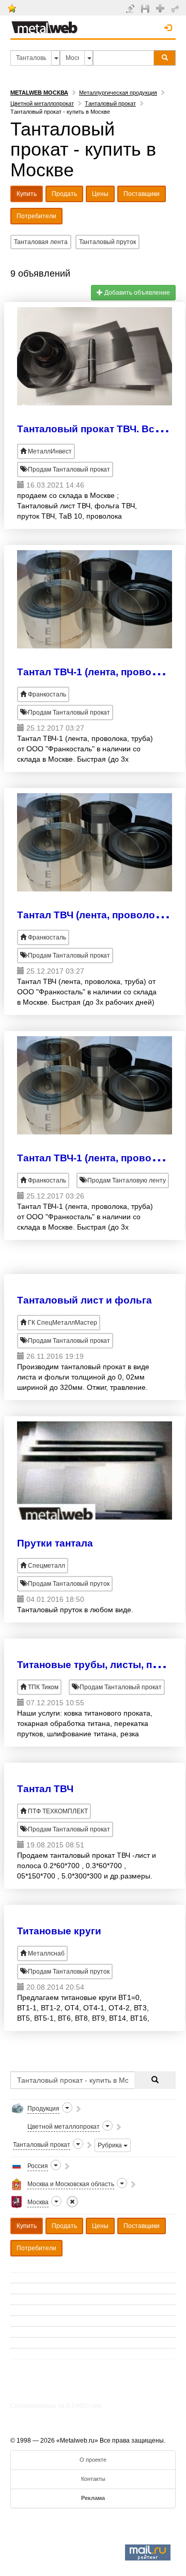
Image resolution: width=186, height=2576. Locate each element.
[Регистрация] (161, 8)
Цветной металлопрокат (42, 103)
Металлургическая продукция (118, 93)
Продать (64, 194)
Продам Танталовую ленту (126, 1180)
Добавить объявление (136, 293)
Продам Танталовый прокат (68, 469)
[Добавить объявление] (131, 8)
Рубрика (111, 2145)
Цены (100, 194)
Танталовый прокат (110, 103)
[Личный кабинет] (176, 8)
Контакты (93, 2479)
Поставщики (142, 194)
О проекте (93, 2460)
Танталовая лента (41, 242)
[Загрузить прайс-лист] (146, 8)
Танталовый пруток (107, 242)
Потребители (36, 216)
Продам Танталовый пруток (68, 1584)
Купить (27, 194)
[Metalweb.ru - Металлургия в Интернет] (44, 24)
